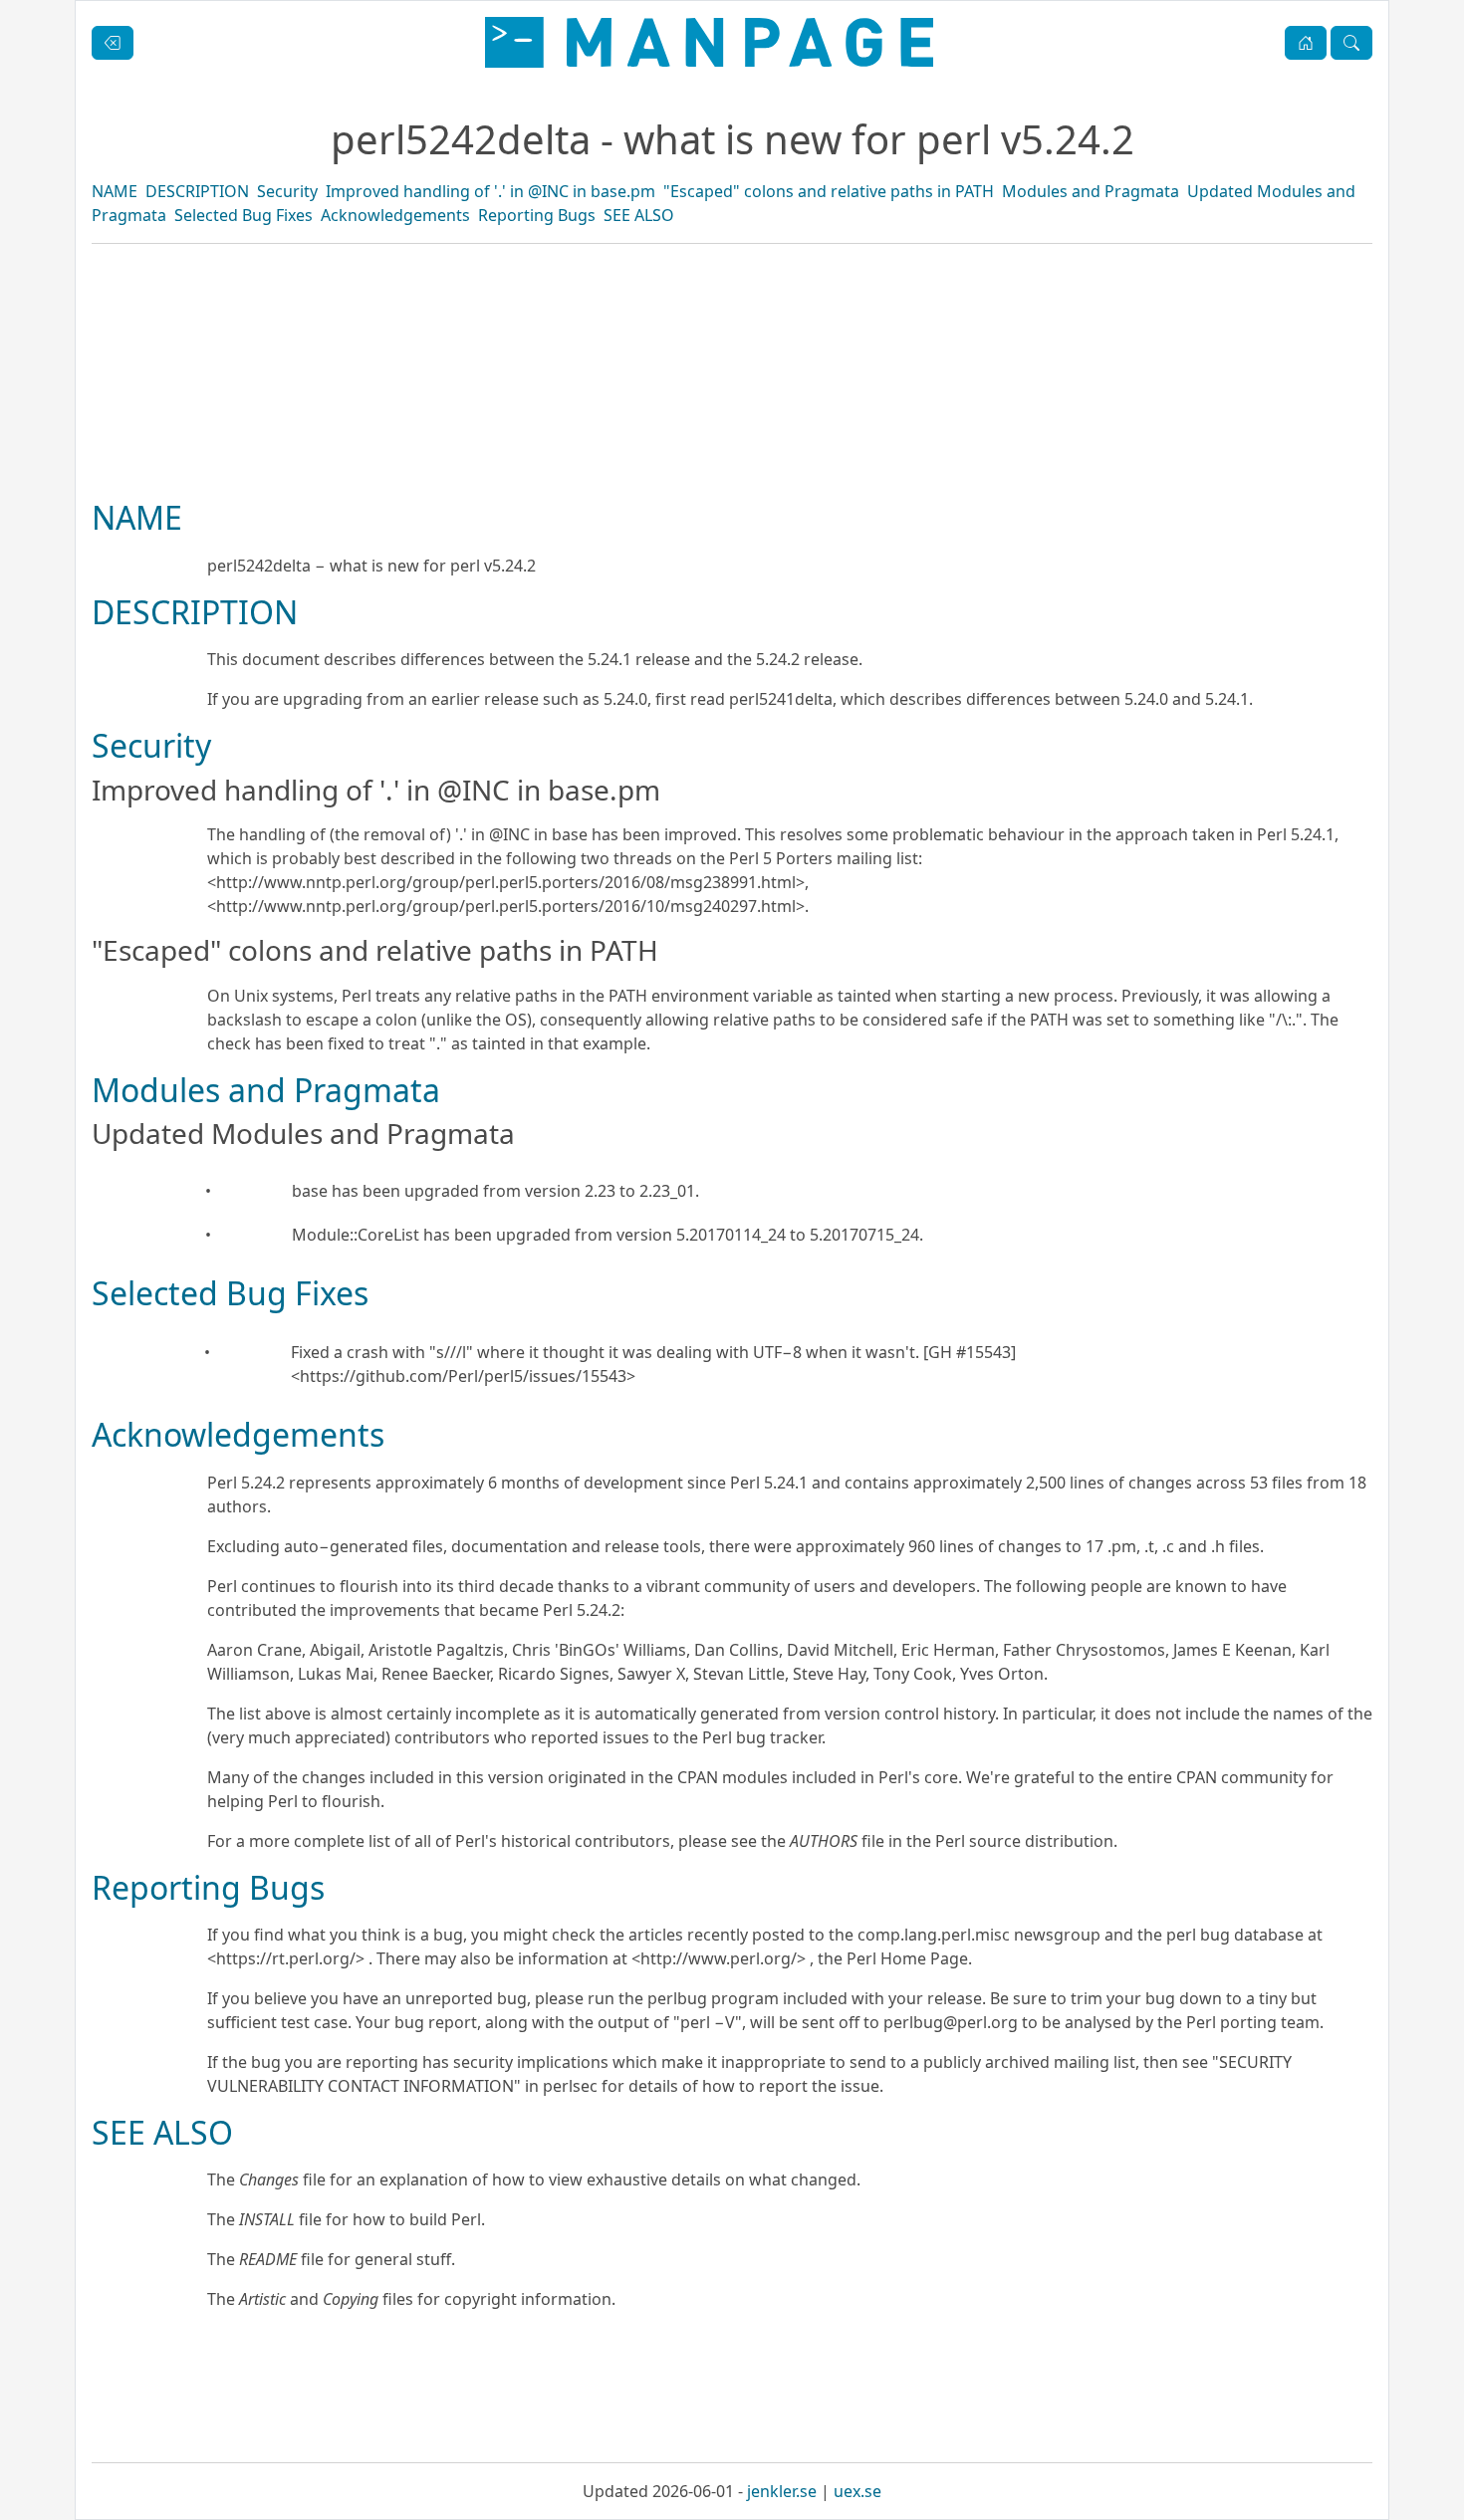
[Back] (113, 43)
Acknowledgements (395, 215)
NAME (115, 191)
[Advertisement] (732, 439)
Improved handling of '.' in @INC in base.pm (490, 191)
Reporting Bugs (537, 215)
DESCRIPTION (197, 191)
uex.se (857, 2491)
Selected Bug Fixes (244, 215)
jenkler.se (782, 2491)
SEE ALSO (639, 215)
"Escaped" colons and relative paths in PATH (829, 191)
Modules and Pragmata (1091, 191)
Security (287, 191)
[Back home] (709, 42)
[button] (1306, 43)
